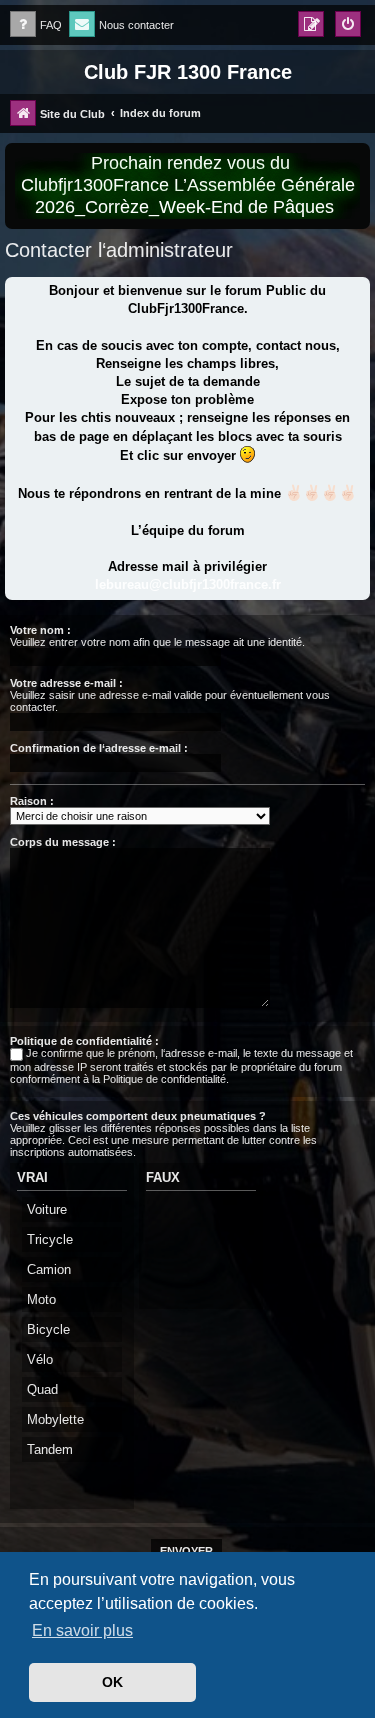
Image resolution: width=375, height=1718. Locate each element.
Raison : (32, 801)
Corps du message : (63, 842)
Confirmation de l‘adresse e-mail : (99, 748)
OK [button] (112, 1682)
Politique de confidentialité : (84, 1041)
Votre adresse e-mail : (66, 683)
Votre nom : (40, 630)
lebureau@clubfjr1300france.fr (188, 584)
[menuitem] (36, 25)
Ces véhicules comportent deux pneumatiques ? (138, 1116)
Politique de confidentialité (164, 1079)
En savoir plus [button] (82, 1630)
